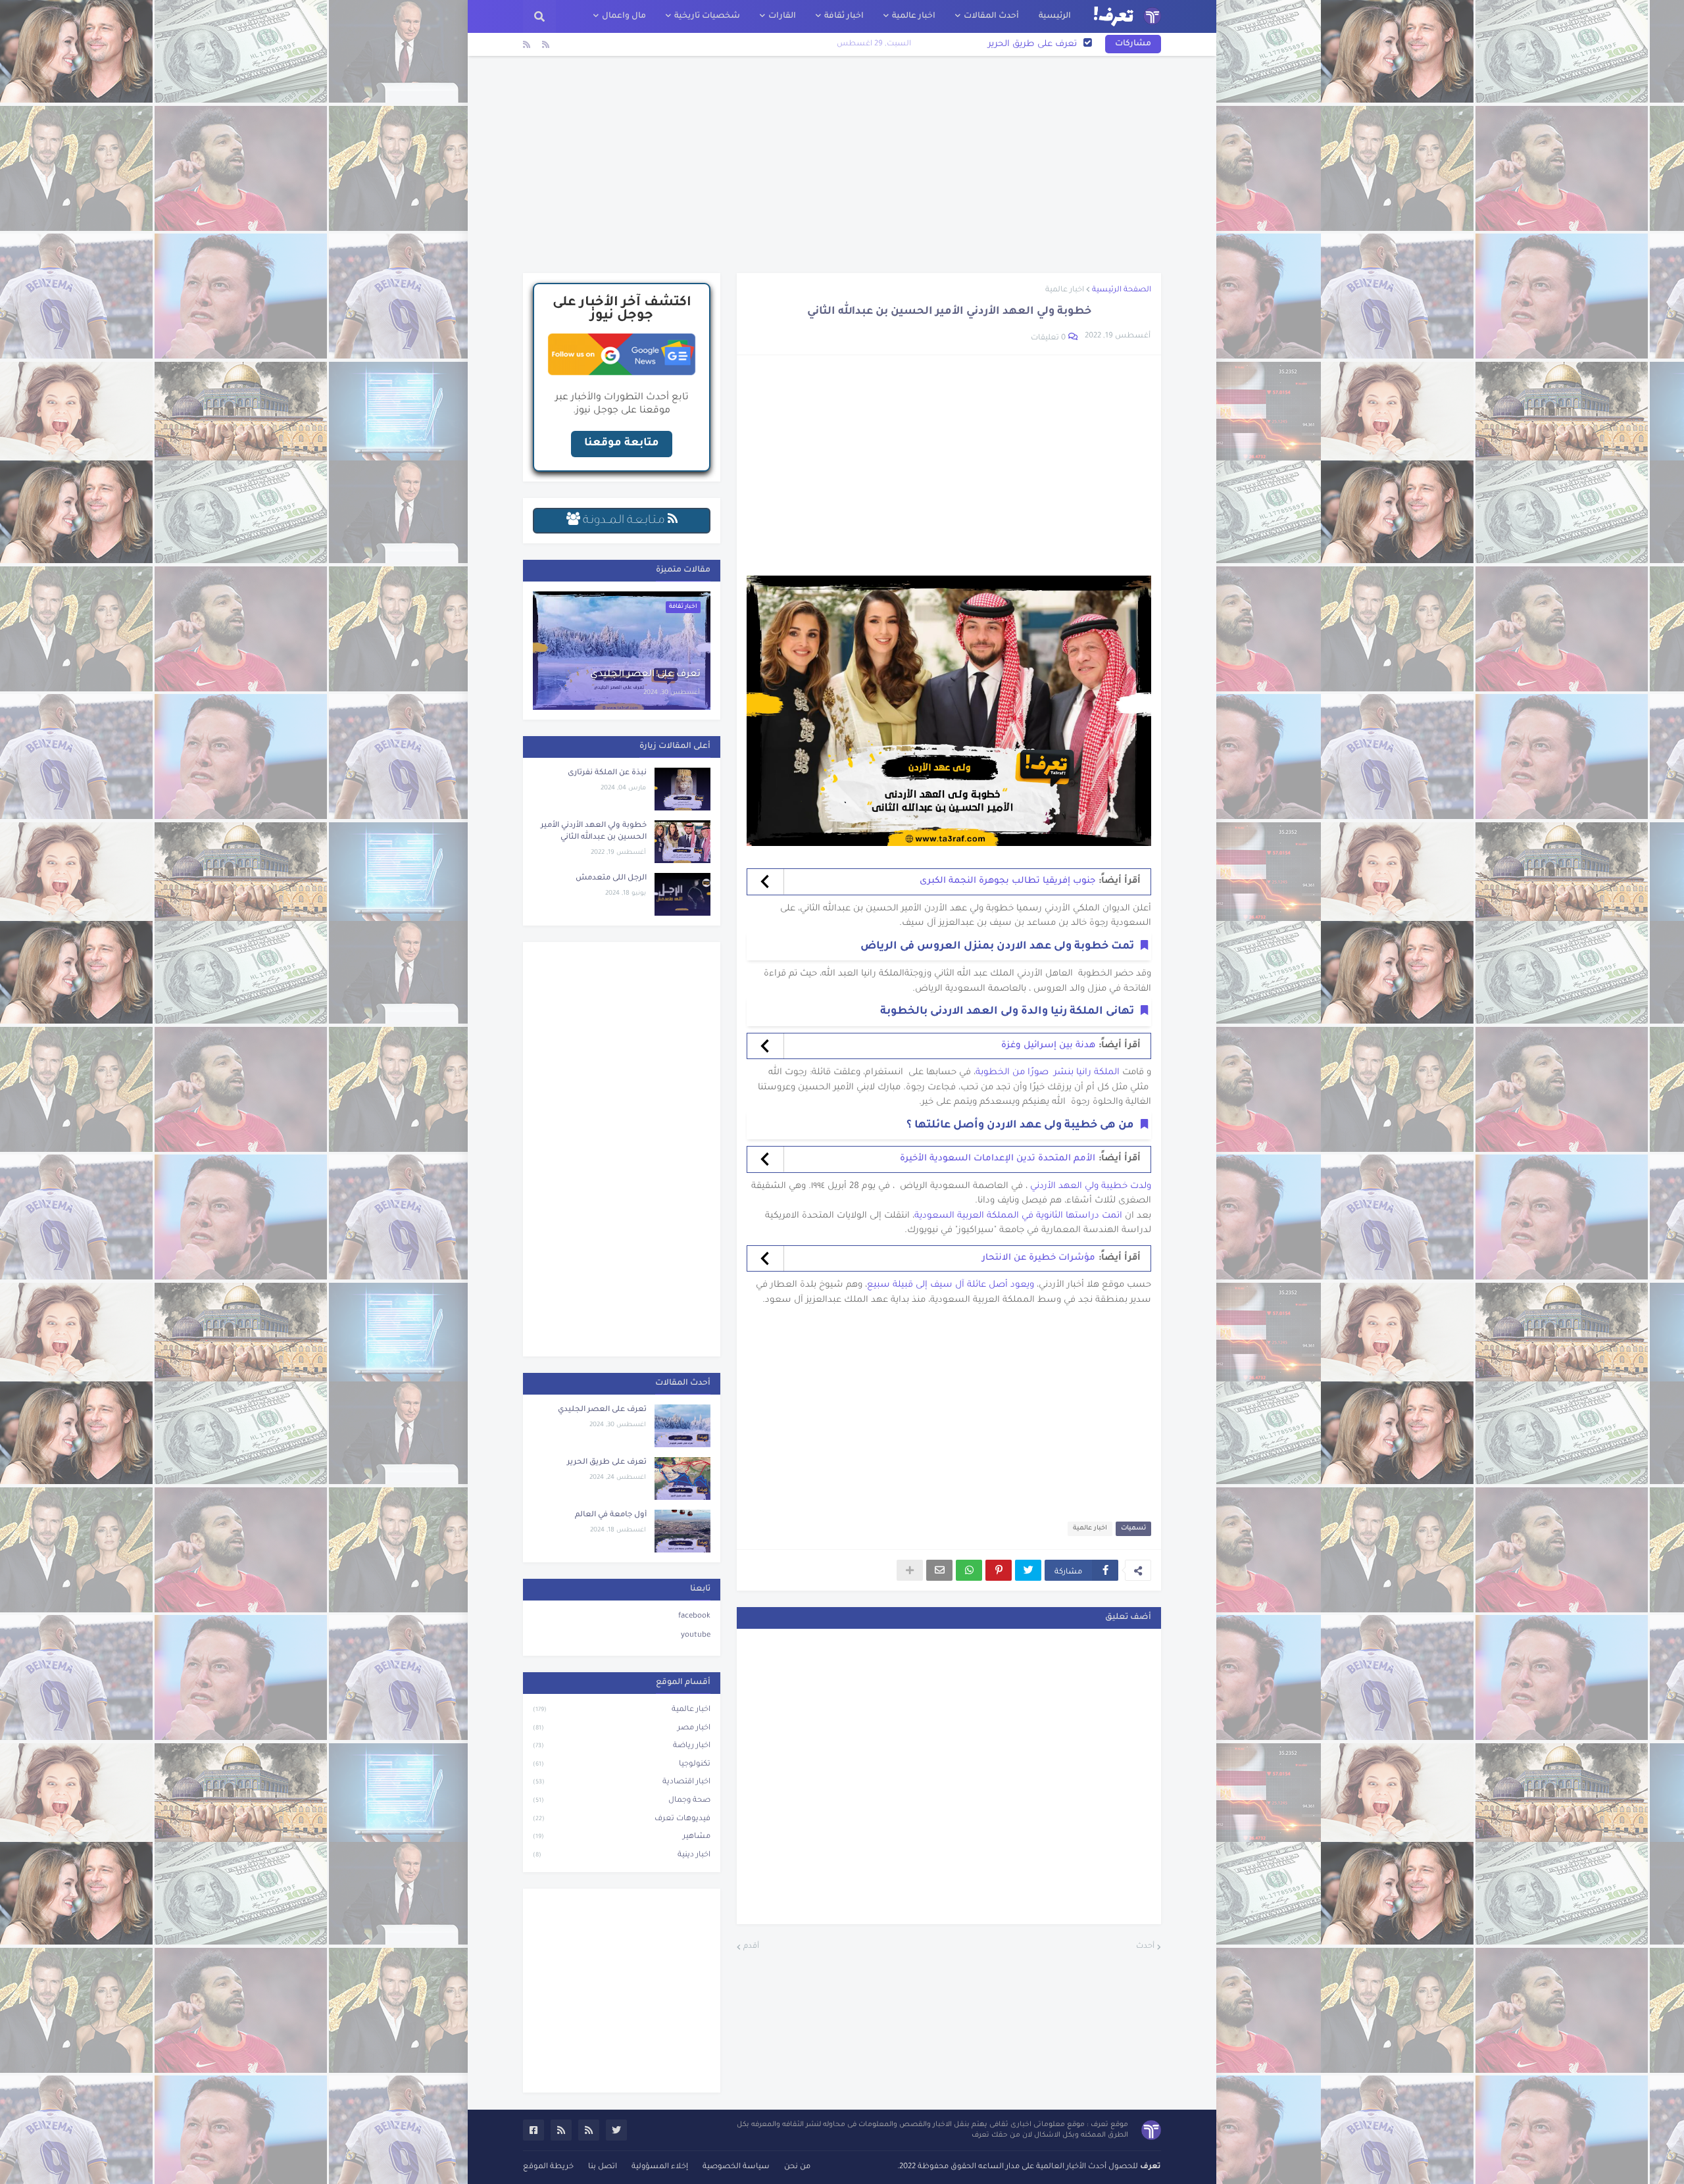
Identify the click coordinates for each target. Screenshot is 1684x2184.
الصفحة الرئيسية (1122, 290)
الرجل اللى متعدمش (611, 879)
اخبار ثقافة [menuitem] (844, 16)
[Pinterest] (999, 1570)
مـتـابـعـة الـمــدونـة (624, 521)
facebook (694, 1617)
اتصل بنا (603, 2167)
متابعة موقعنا (622, 443)
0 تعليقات (1048, 338)
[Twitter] (1028, 1570)
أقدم (751, 1947)
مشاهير (622, 1837)
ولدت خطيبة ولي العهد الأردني (1089, 1186)
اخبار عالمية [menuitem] (914, 16)
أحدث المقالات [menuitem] (991, 16)
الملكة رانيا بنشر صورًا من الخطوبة (1048, 1073)
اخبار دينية (622, 1855)
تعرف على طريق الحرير (607, 1463)
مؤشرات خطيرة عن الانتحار (1039, 1258)
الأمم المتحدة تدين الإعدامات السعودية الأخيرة (998, 1159)
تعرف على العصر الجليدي (645, 675)
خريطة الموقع (548, 2167)
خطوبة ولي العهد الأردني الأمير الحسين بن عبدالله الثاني (594, 832)
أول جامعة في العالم (1036, 44)
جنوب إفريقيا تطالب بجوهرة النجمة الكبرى (1007, 881)
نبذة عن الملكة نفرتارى (607, 773)
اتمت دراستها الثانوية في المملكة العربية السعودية (1018, 1216)
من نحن (797, 2167)
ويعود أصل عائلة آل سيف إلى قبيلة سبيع (951, 1285)
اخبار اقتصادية (622, 1782)
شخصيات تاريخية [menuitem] (707, 16)
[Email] (939, 1570)
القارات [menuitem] (782, 16)
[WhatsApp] (969, 1570)
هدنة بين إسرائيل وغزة (1048, 1046)
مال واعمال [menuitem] (624, 16)
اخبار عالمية (1065, 290)
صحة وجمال (622, 1801)
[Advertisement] (842, 164)
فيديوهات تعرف (622, 1819)
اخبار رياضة (622, 1746)
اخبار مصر (622, 1728)
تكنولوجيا (622, 1765)
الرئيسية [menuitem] (1055, 16)
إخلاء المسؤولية (660, 2167)
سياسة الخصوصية (736, 2167)
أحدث (1145, 1947)
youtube (696, 1636)
